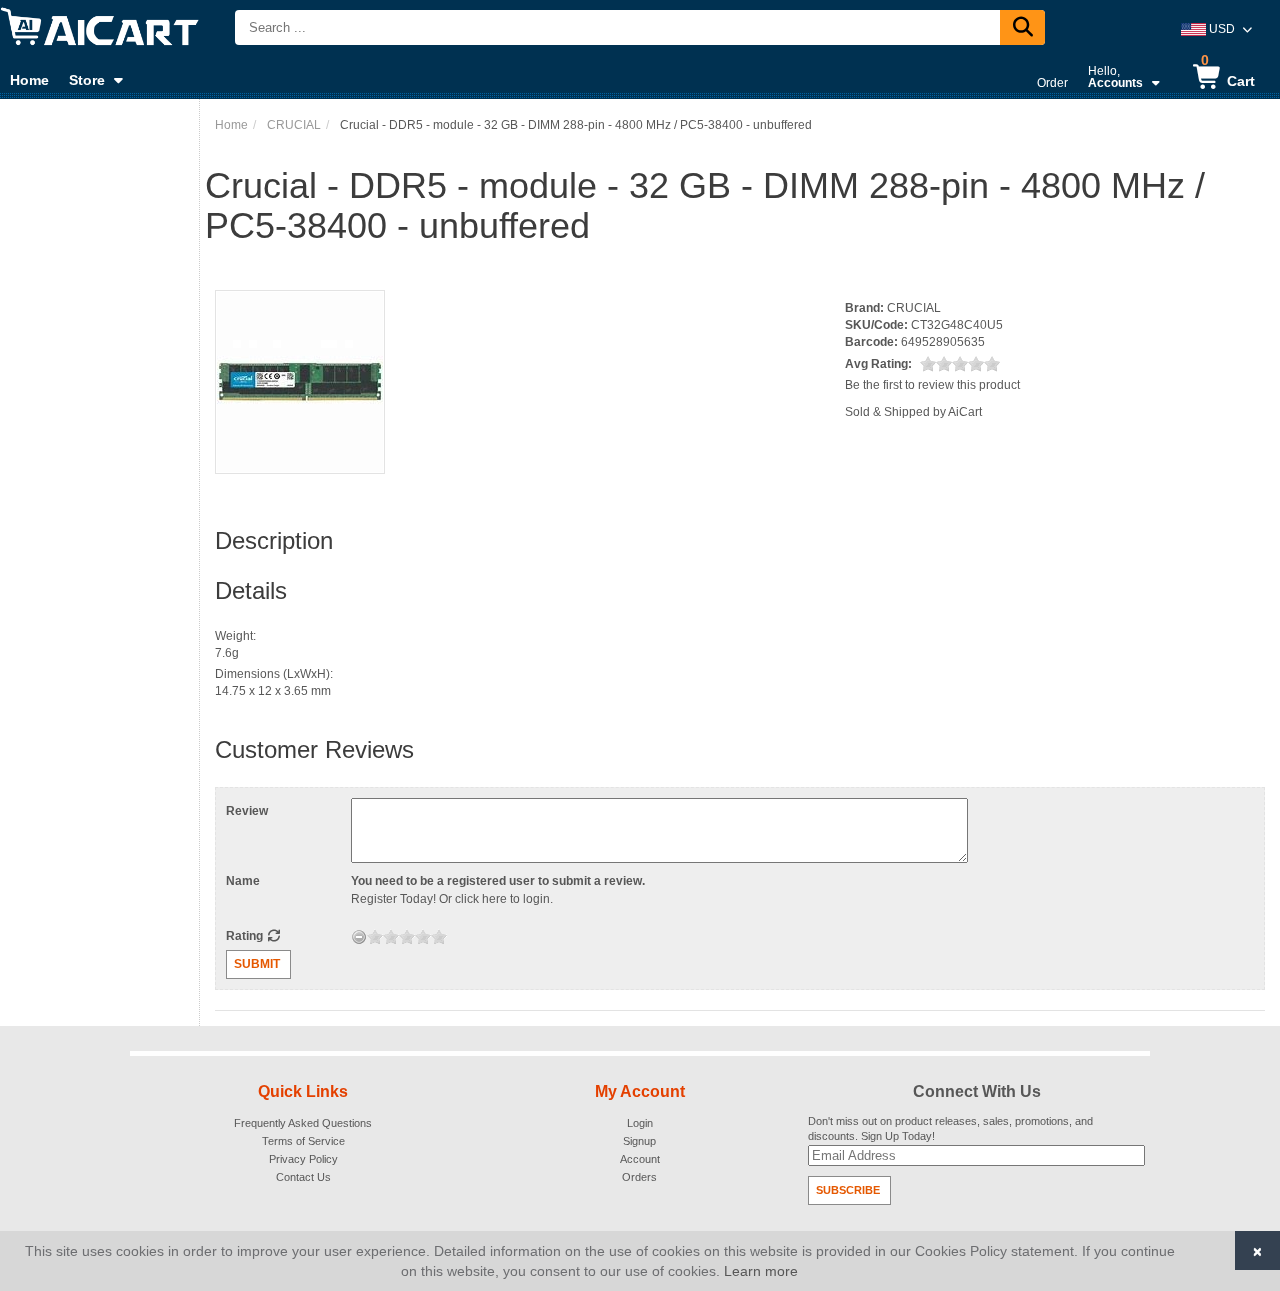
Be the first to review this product (932, 385)
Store (87, 80)
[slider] (960, 364)
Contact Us (303, 1177)
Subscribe (848, 1190)
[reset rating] (359, 937)
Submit (257, 964)
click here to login (502, 899)
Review (247, 811)
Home (29, 80)
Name (243, 881)
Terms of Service (303, 1141)
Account (640, 1159)
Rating (246, 936)
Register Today (392, 899)
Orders (639, 1177)
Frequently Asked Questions (303, 1123)
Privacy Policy (303, 1159)
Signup (639, 1141)
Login (640, 1123)
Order (1052, 83)
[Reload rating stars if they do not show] (273, 936)
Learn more (761, 1271)
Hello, (1115, 77)
